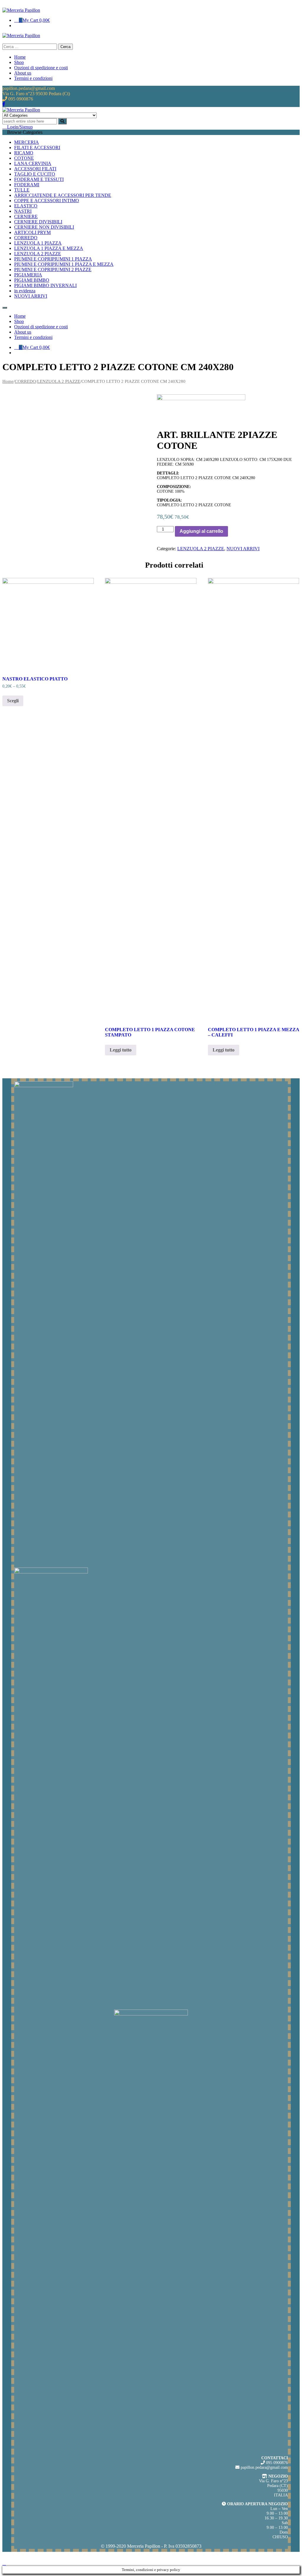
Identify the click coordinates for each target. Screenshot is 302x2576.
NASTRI (23, 211)
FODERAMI (27, 185)
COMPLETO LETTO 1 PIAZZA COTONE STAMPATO (150, 1032)
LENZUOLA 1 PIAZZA (38, 243)
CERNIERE (26, 216)
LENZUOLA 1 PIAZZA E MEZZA (49, 248)
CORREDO (26, 238)
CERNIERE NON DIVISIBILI (44, 227)
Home (8, 381)
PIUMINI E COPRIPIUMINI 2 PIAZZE (53, 270)
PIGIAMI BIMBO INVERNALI (45, 285)
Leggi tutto (121, 1050)
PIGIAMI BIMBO (32, 280)
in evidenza (25, 291)
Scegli (13, 701)
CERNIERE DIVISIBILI (38, 222)
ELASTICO (26, 206)
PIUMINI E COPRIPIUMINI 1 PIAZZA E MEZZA (64, 264)
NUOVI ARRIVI (31, 296)
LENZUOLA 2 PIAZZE (38, 254)
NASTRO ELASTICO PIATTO (35, 679)
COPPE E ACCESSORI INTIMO (47, 201)
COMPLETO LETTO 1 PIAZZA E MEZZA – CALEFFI (253, 1032)
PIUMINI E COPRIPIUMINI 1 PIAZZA (53, 259)
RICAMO (24, 153)
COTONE (24, 158)
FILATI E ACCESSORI (37, 147)
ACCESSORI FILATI (35, 169)
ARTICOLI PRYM (32, 232)
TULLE (22, 190)
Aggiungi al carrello (201, 531)
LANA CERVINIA (33, 163)
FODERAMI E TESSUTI (39, 179)
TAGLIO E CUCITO (35, 174)
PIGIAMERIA (28, 275)
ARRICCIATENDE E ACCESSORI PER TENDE (63, 195)
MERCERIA (27, 142)
